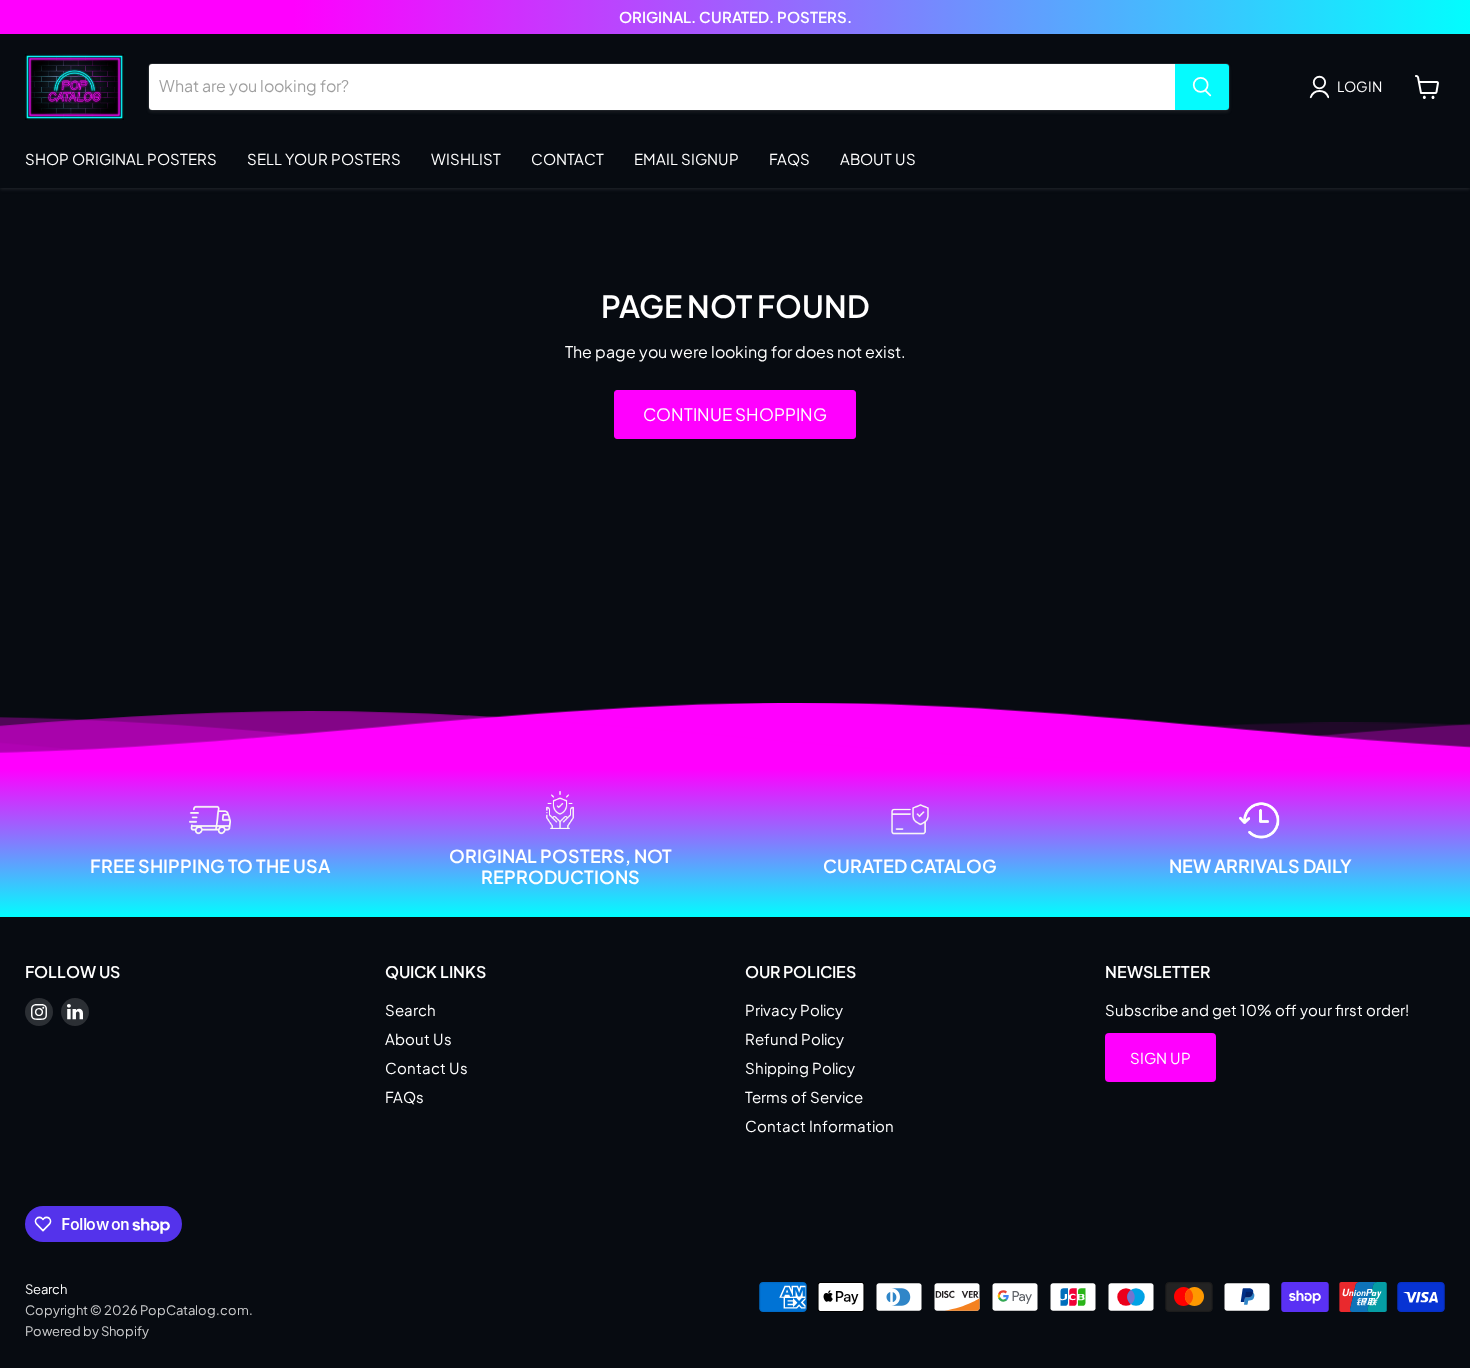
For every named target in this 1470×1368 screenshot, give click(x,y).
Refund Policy (794, 1038)
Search (410, 1009)
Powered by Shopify (87, 1331)
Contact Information (819, 1125)
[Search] (1202, 87)
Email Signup (686, 158)
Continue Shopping (735, 414)
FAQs (789, 158)
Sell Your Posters (324, 158)
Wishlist (466, 158)
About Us (878, 158)
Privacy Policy (794, 1009)
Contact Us (426, 1067)
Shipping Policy (800, 1067)
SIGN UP (1160, 1057)
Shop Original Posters (121, 158)
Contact (567, 158)
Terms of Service (804, 1096)
